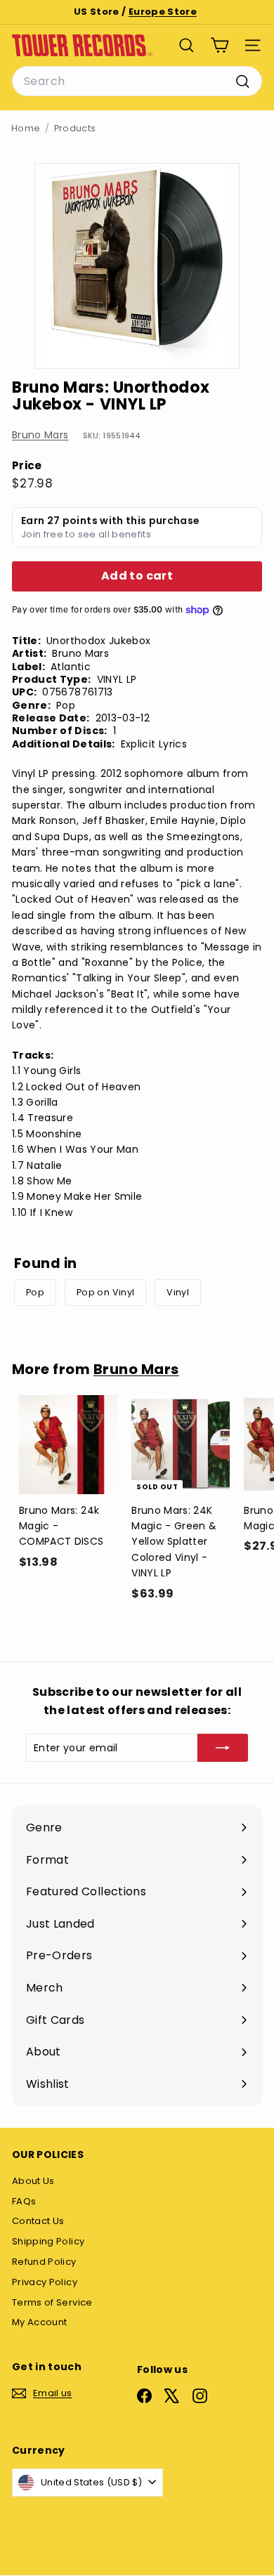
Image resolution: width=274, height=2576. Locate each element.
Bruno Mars (40, 435)
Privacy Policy (45, 2282)
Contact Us (38, 2221)
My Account (40, 2322)
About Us (33, 2181)
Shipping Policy (48, 2241)
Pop (35, 1292)
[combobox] (137, 81)
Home (26, 128)
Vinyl (178, 1292)
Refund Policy (44, 2262)
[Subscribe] (223, 1748)
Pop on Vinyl (105, 1292)
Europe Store (163, 12)
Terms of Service (52, 2302)
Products (75, 128)
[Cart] (220, 45)
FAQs (24, 2201)
